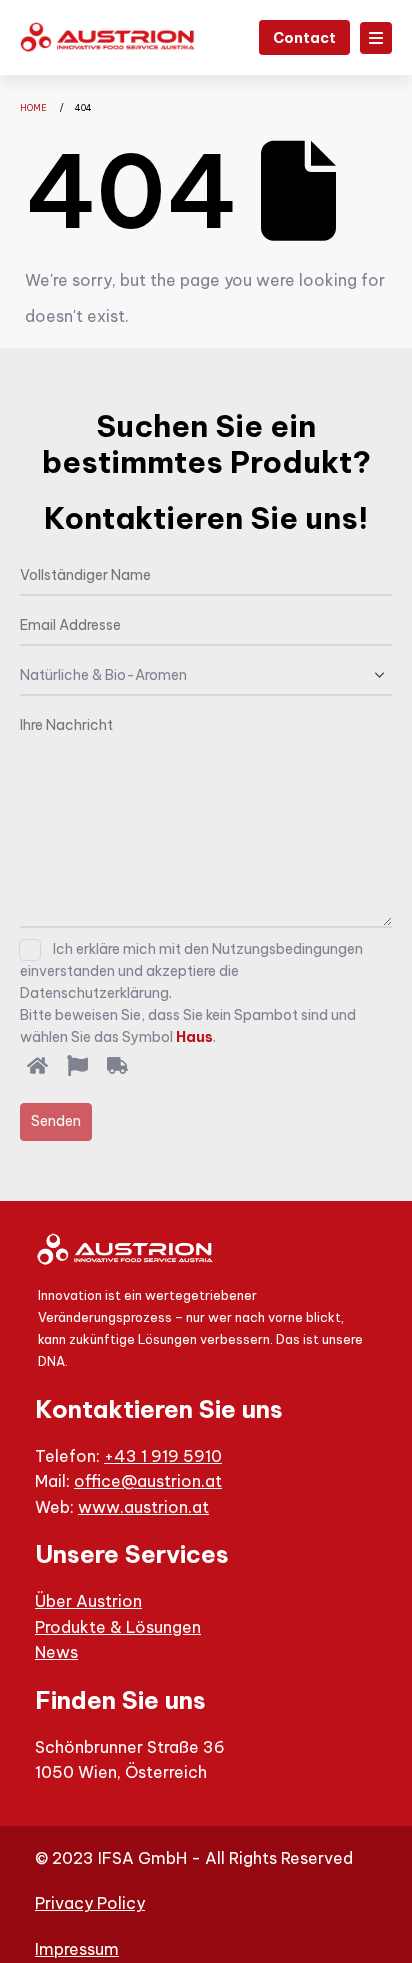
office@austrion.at (148, 1481)
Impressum (77, 1949)
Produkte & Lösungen (118, 1627)
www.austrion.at (143, 1507)
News (56, 1652)
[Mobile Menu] (376, 38)
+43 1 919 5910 (163, 1456)
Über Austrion (88, 1601)
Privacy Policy (90, 1903)
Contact (304, 38)
